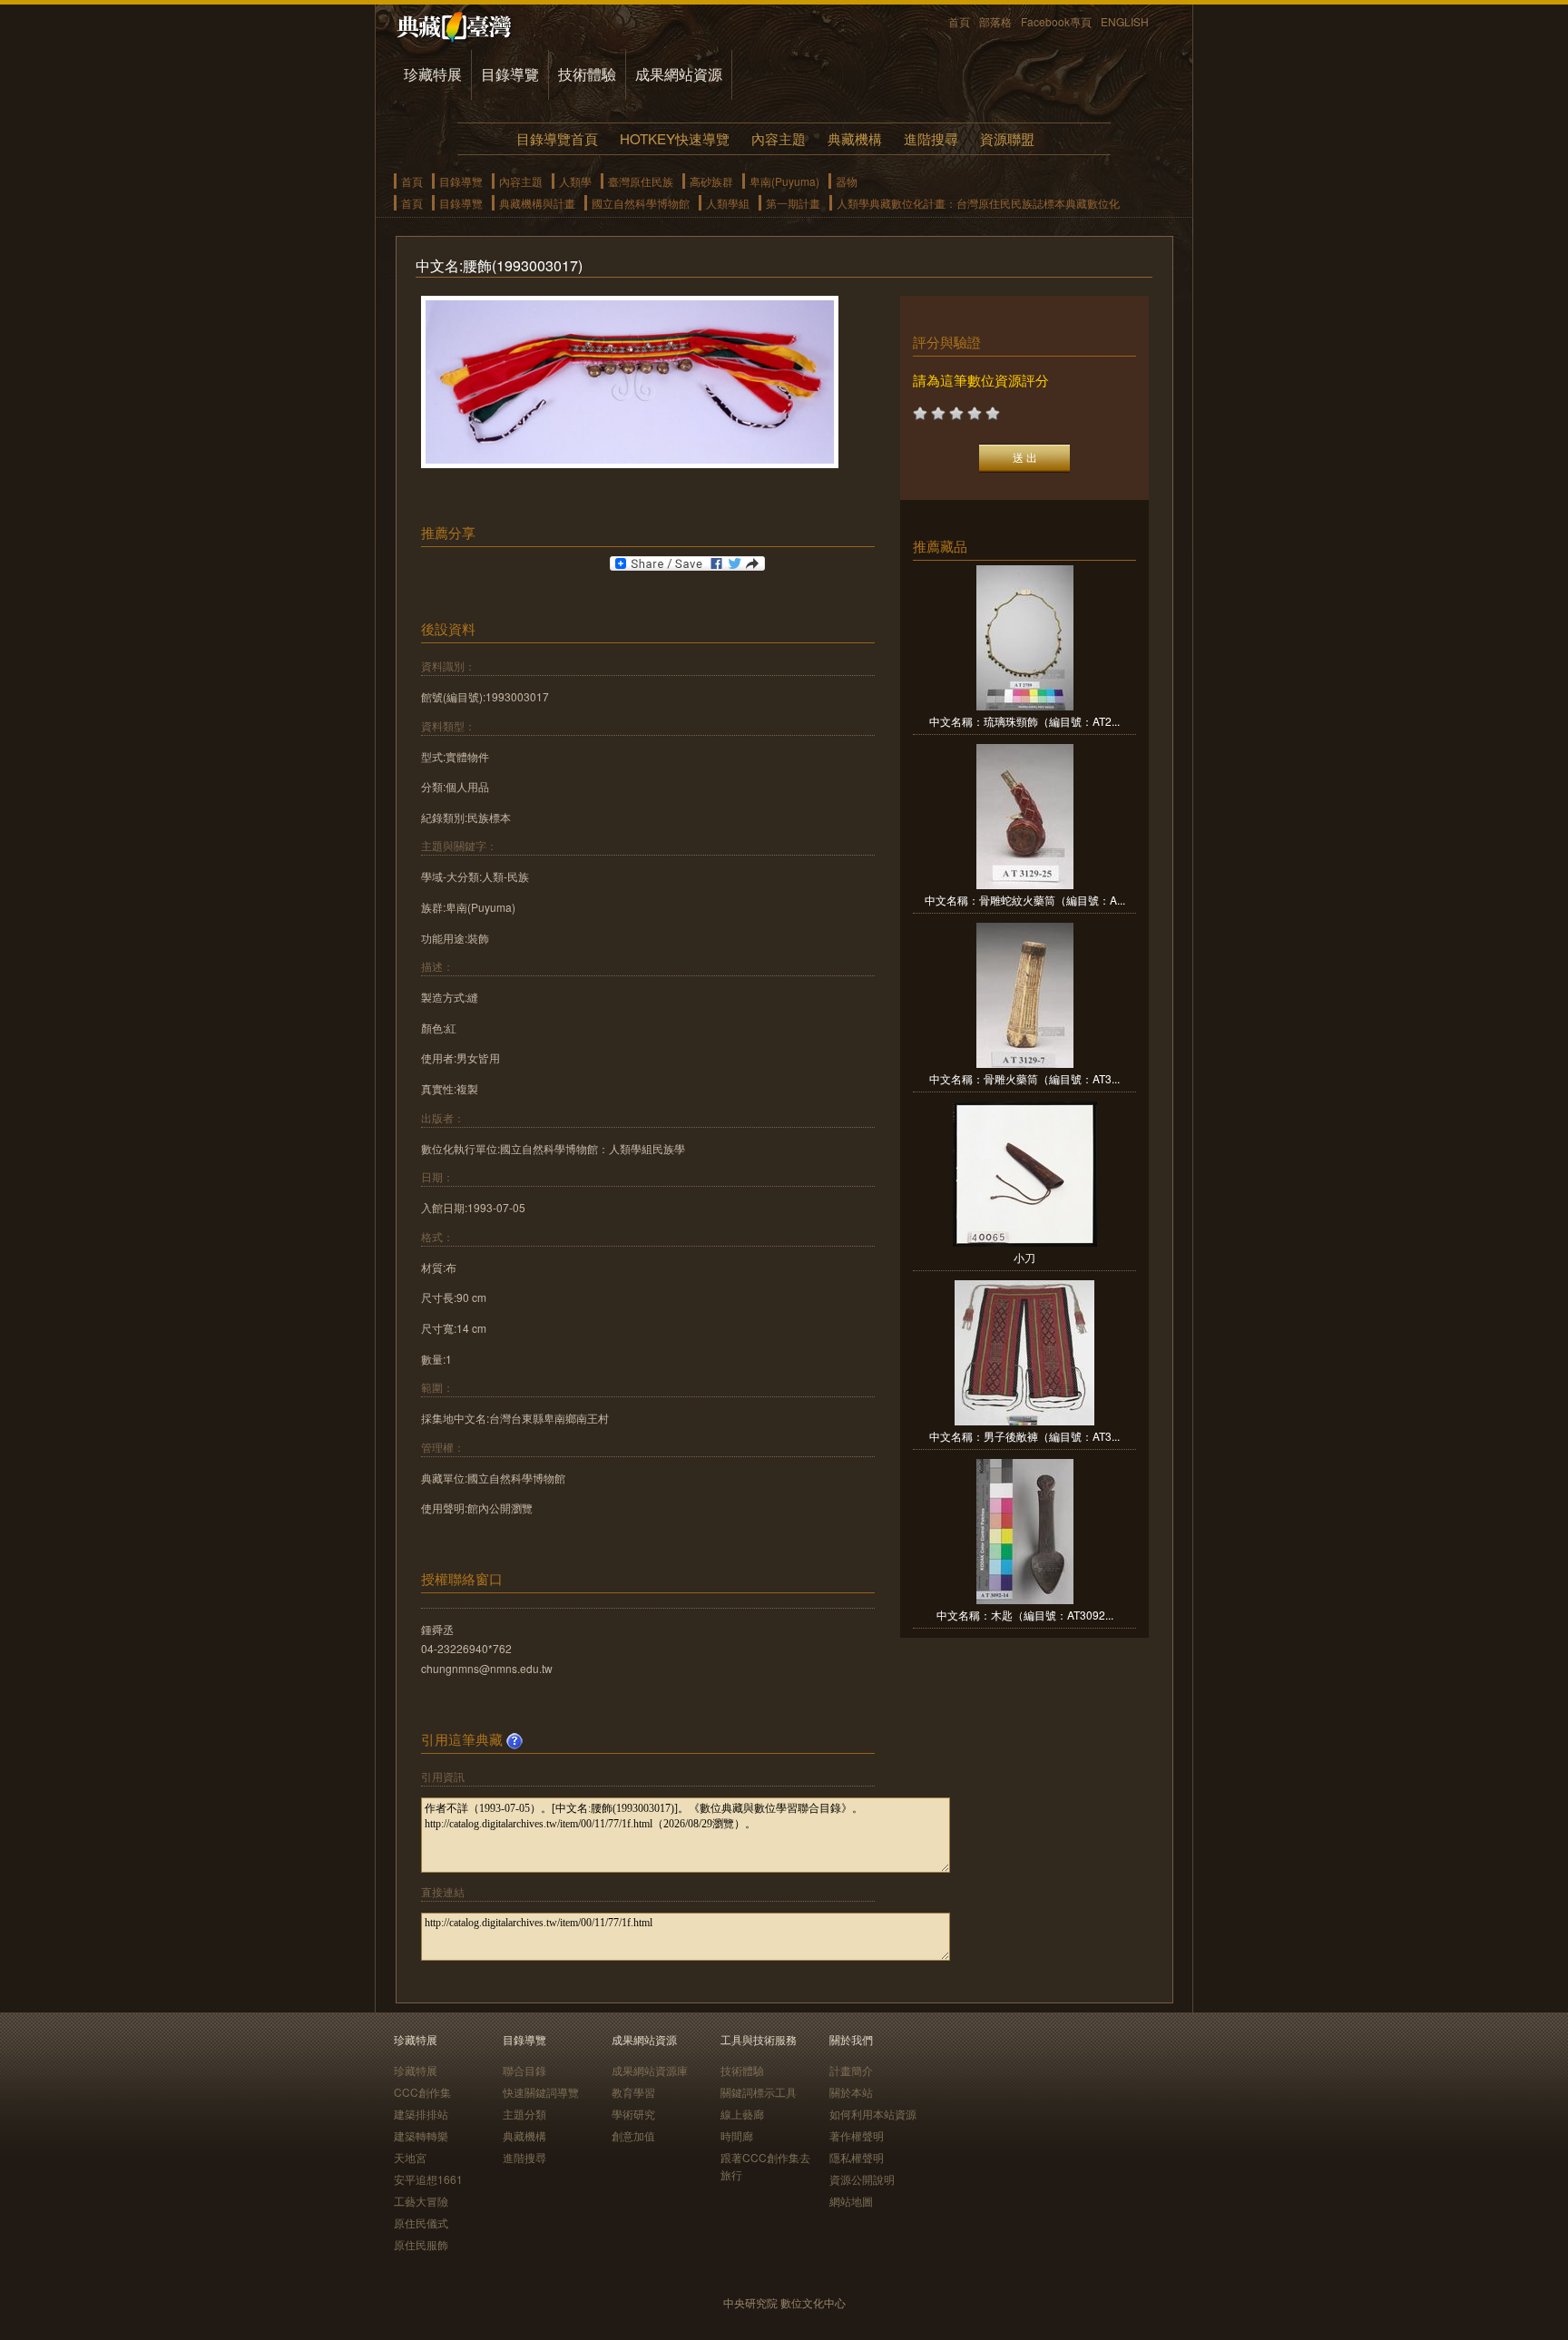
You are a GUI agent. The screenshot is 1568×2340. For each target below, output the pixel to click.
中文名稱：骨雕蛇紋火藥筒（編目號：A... (1025, 900)
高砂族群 (711, 181)
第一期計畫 (793, 203)
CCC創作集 (422, 2092)
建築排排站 (421, 2114)
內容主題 (779, 138)
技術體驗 (587, 74)
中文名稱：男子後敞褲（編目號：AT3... (1024, 1436)
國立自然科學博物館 (641, 203)
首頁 (959, 21)
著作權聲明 (857, 2135)
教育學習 (633, 2092)
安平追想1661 (428, 2179)
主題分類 (524, 2114)
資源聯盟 (1007, 138)
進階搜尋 (931, 138)
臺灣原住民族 (641, 181)
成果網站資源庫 (650, 2070)
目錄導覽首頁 (557, 138)
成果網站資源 (679, 74)
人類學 (575, 181)
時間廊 (737, 2135)
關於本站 (851, 2092)
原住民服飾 (421, 2244)
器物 (847, 181)
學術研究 (633, 2114)
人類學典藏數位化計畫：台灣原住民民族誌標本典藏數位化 (978, 203)
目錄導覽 (510, 74)
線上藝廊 (742, 2114)
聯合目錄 (524, 2070)
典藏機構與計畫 (537, 203)
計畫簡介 (851, 2070)
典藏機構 (855, 138)
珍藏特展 (433, 74)
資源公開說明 (862, 2179)
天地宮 (410, 2157)
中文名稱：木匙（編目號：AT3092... (1025, 1615)
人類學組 (728, 203)
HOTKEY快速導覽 (675, 138)
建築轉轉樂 (421, 2135)
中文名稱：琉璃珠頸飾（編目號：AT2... (1024, 721)
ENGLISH (1125, 21)
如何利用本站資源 (873, 2114)
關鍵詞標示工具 (759, 2092)
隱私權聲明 (857, 2157)
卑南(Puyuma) (784, 181)
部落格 (995, 21)
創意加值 (633, 2135)
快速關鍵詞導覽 (541, 2092)
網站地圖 (851, 2201)
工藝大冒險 (421, 2201)
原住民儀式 (421, 2223)
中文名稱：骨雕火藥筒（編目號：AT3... (1024, 1078)
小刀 (1024, 1257)
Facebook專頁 (1056, 21)
